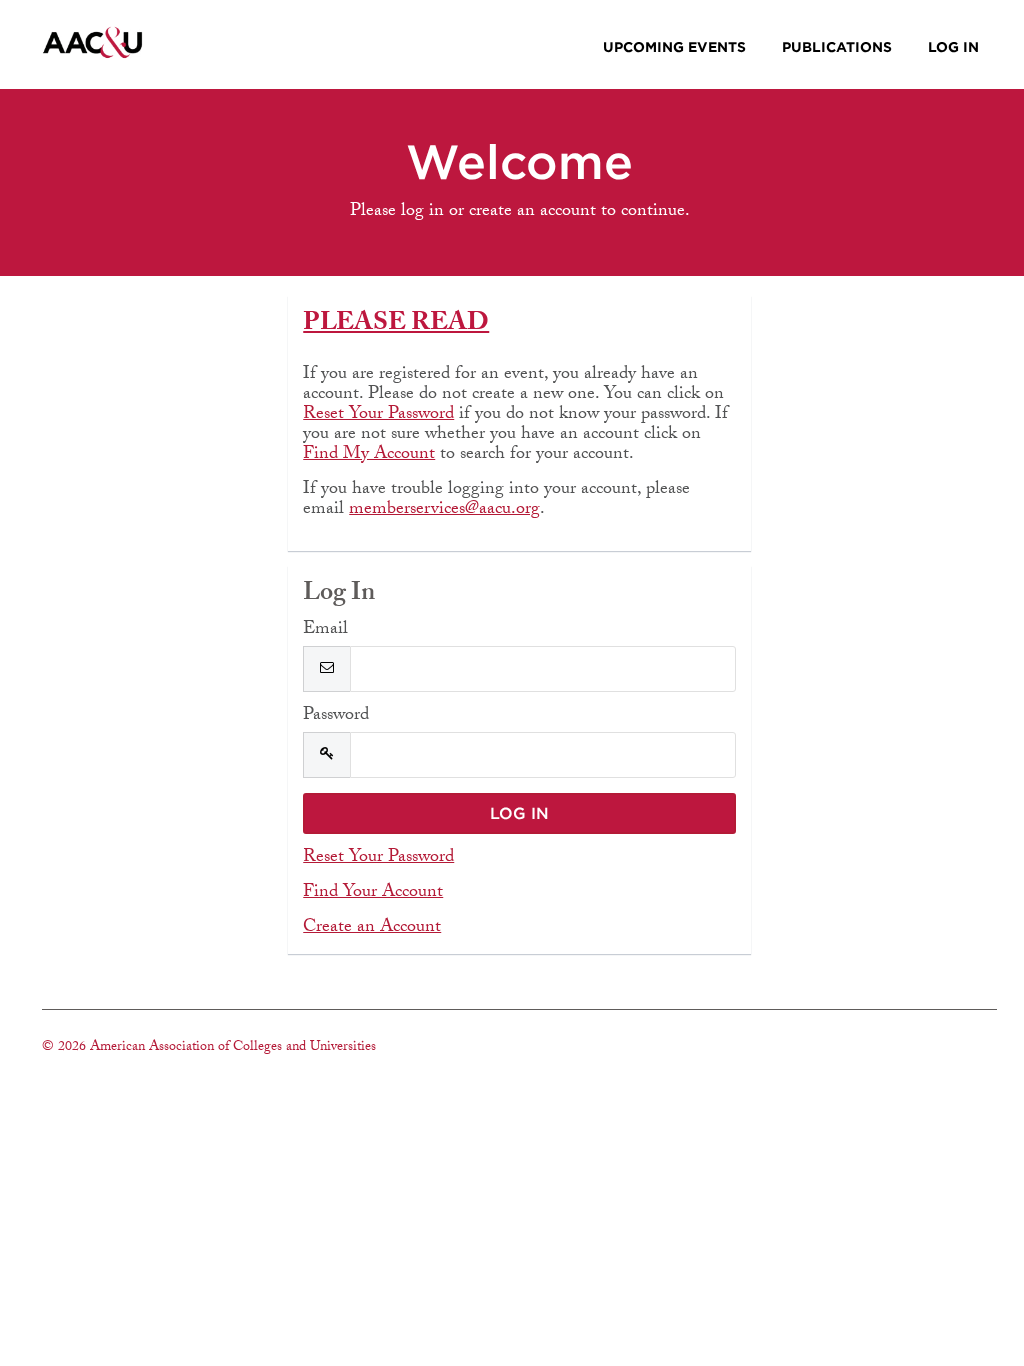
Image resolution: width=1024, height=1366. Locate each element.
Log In (953, 47)
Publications (837, 47)
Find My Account (369, 455)
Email (325, 631)
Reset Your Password (378, 415)
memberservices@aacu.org (444, 510)
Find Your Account (373, 893)
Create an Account (372, 928)
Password (336, 717)
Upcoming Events (674, 47)
